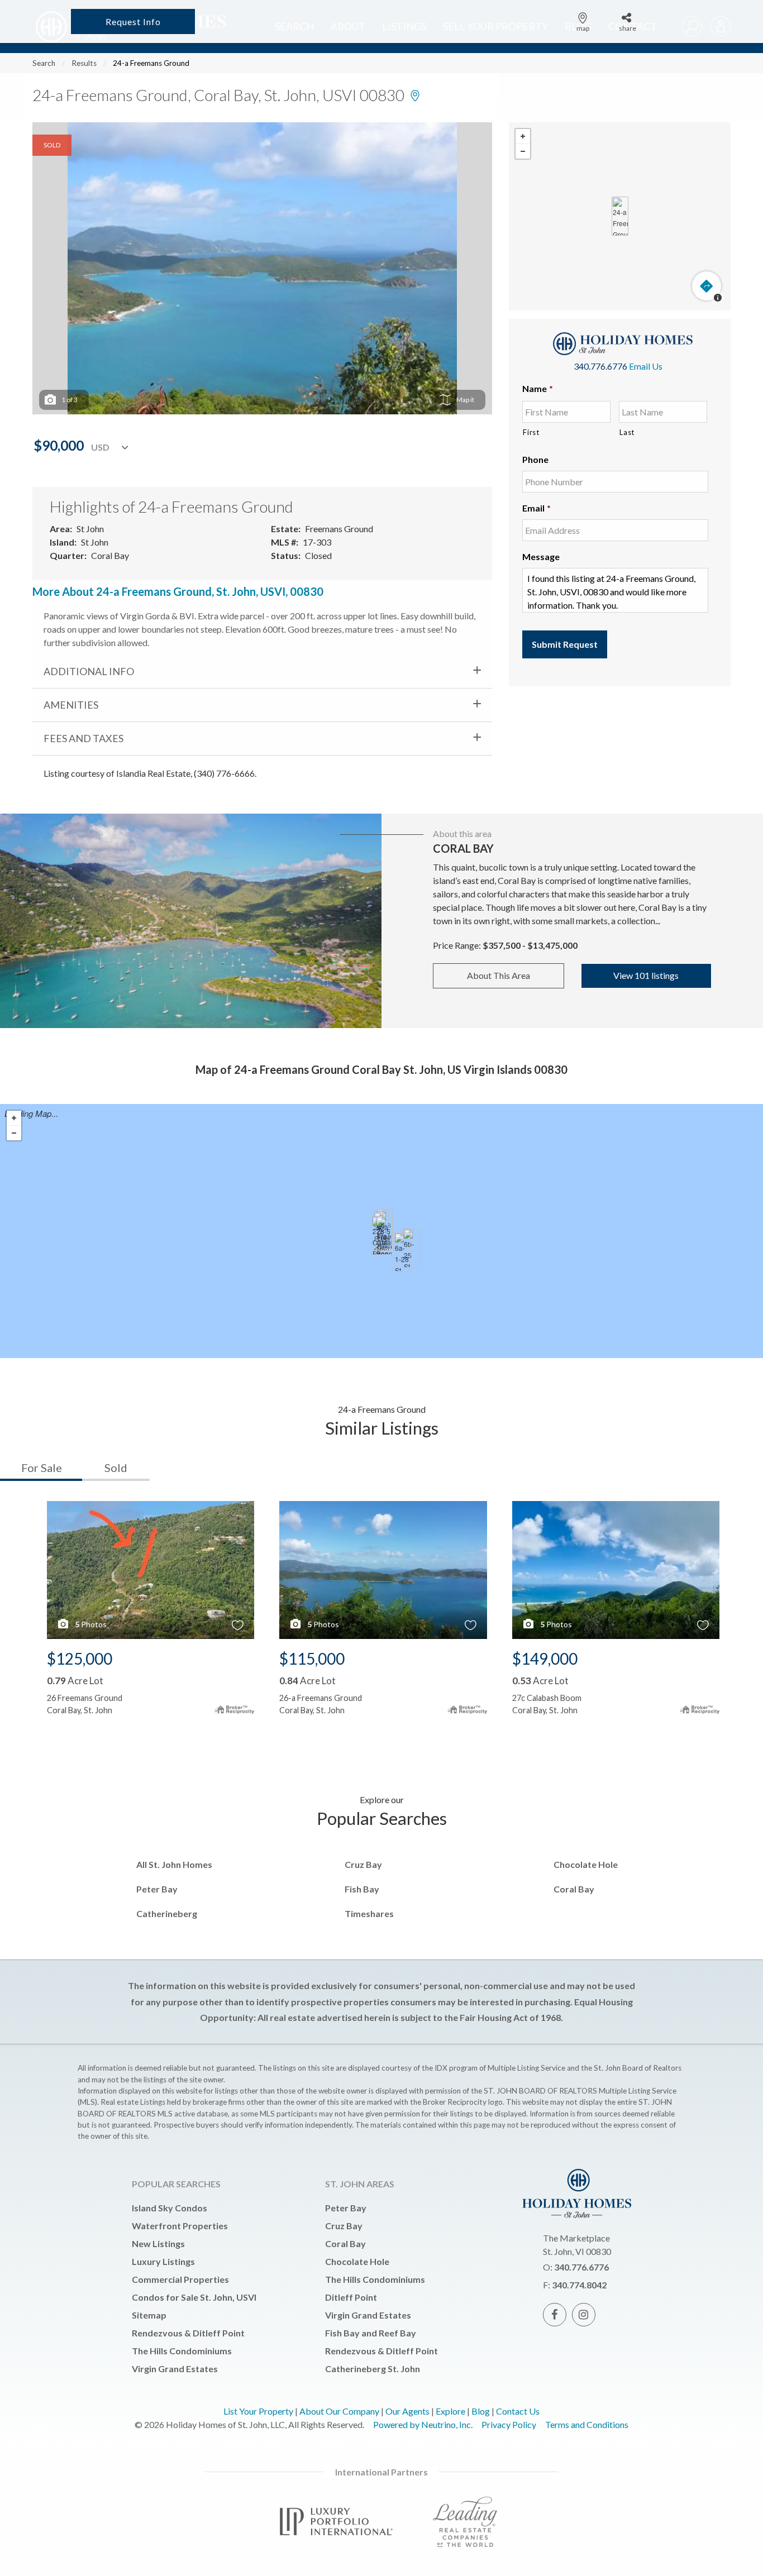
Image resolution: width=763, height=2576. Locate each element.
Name (538, 388)
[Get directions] (707, 286)
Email (537, 508)
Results (84, 63)
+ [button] (523, 137)
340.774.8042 (579, 2285)
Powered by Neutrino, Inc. (423, 2424)
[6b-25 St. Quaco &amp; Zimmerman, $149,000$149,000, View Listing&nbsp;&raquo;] (411, 1248)
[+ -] (620, 216)
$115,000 (312, 1659)
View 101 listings (646, 975)
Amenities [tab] (71, 705)
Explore (450, 2411)
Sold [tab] (116, 1468)
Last (627, 432)
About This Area (499, 975)
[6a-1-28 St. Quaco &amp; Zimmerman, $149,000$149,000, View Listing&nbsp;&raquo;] (402, 1252)
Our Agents (407, 2411)
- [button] (523, 151)
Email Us (646, 366)
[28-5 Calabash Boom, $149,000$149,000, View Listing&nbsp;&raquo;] (384, 1235)
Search (44, 63)
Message (541, 556)
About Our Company (339, 2411)
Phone (535, 459)
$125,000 (80, 1659)
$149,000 (545, 1659)
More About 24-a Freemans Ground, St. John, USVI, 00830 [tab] (178, 591)
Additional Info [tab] (89, 671)
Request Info (133, 21)
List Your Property (258, 2411)
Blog (481, 2411)
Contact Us (518, 2411)
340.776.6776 (600, 366)
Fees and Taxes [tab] (84, 738)
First (531, 432)
